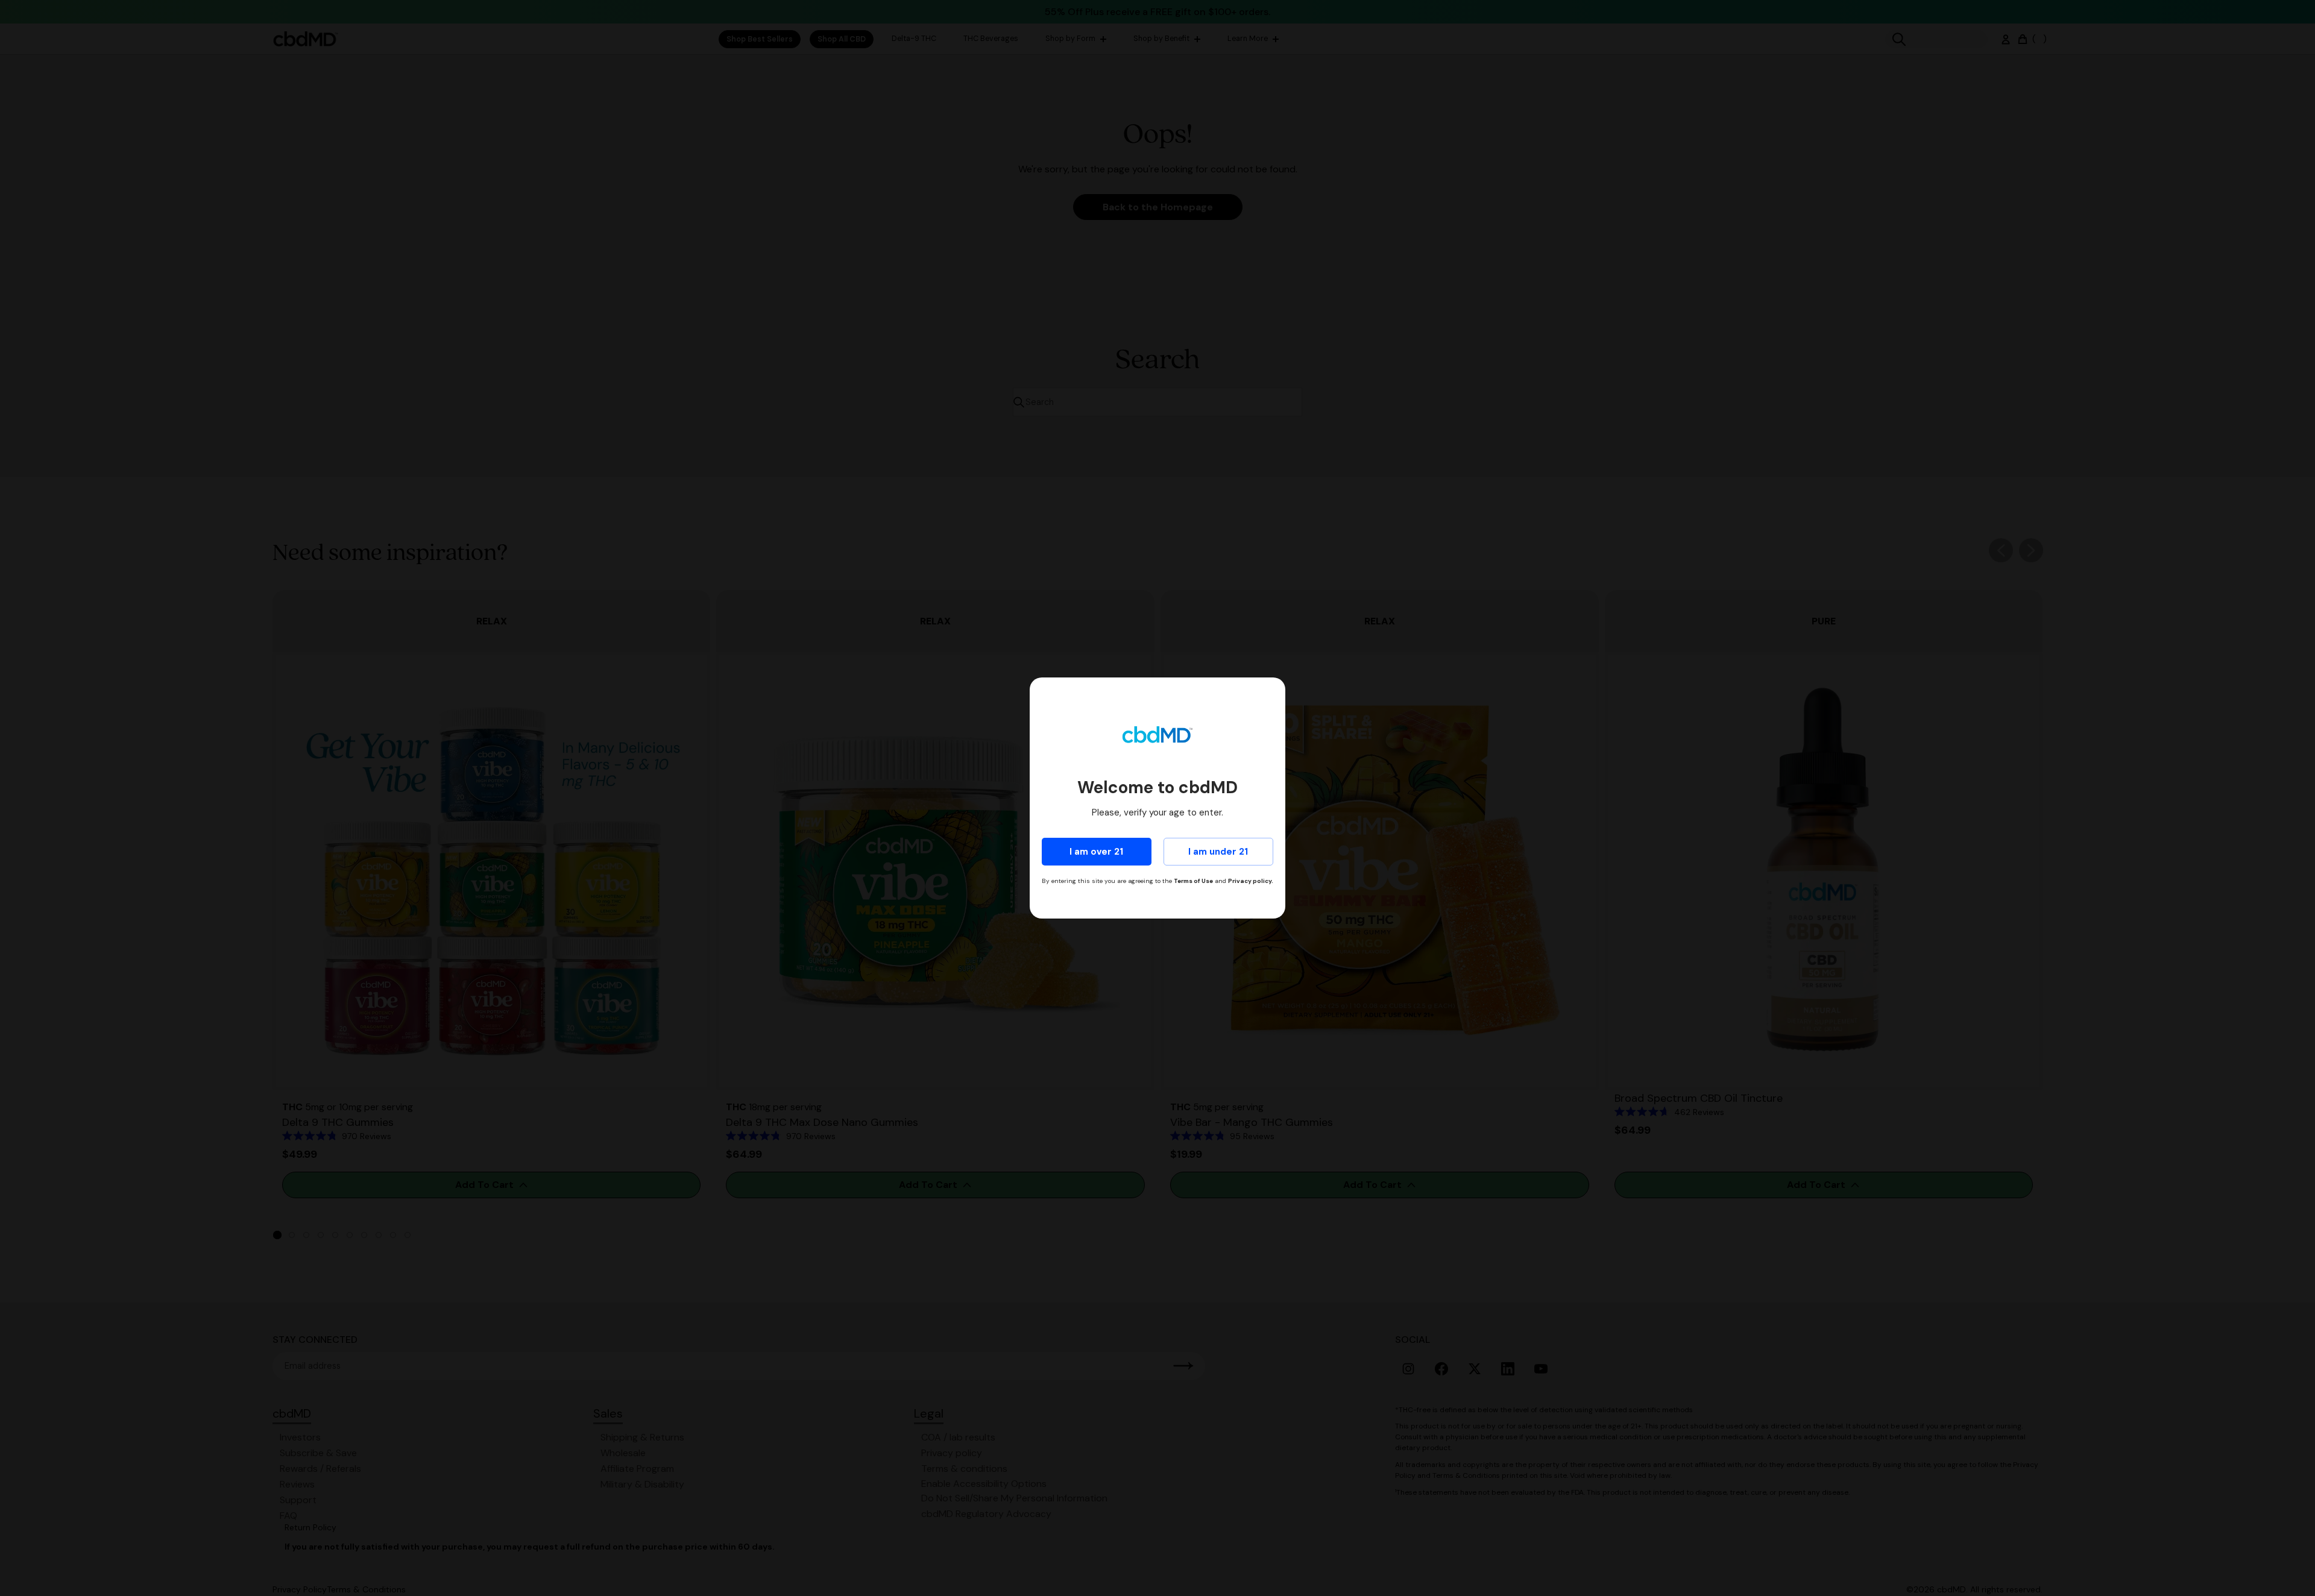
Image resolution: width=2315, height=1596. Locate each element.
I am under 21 (1218, 852)
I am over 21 (1096, 852)
